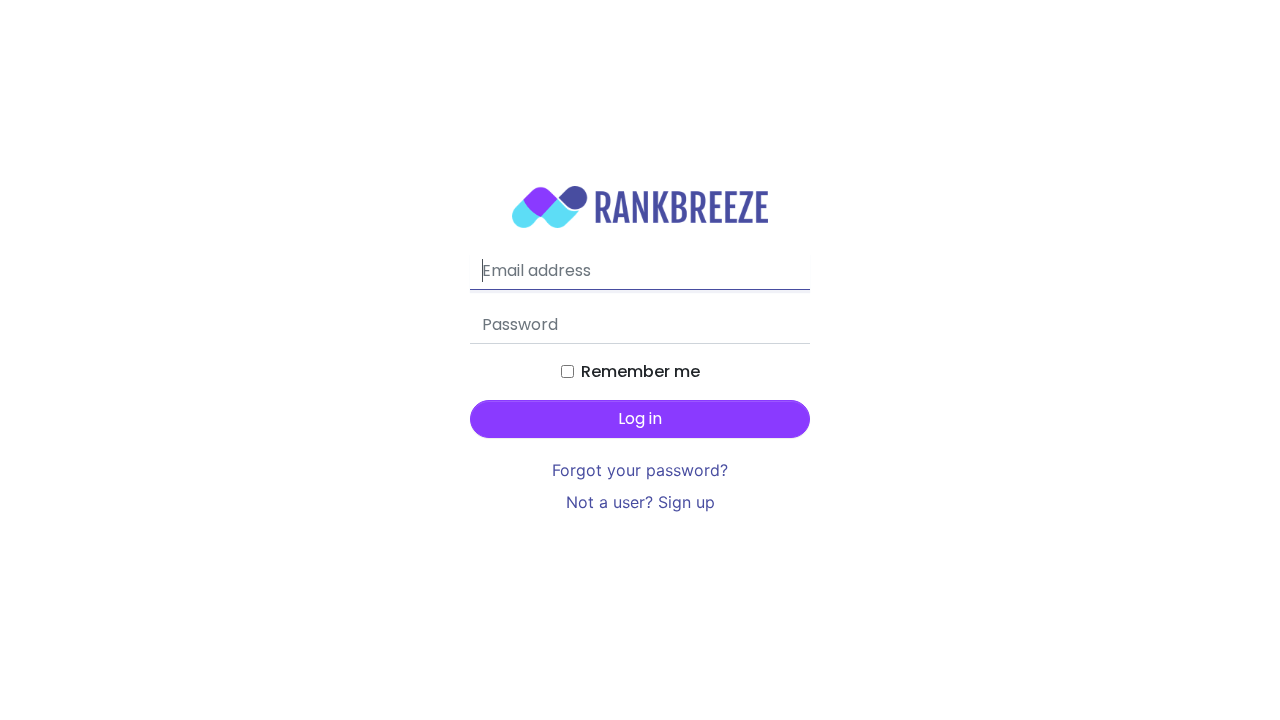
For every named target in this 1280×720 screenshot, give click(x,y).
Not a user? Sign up (640, 502)
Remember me (640, 371)
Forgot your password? (640, 470)
